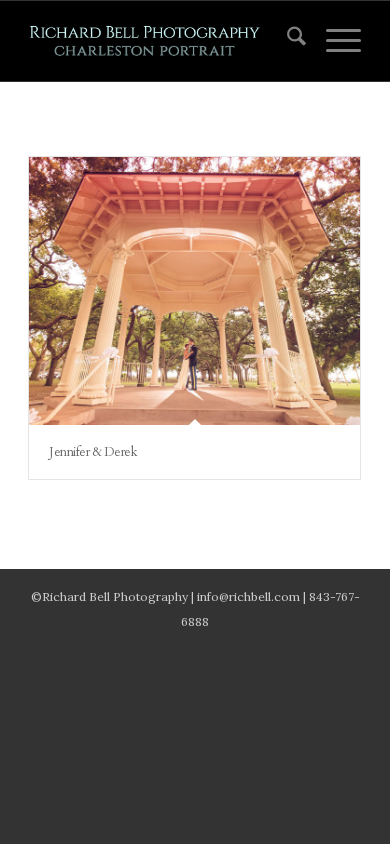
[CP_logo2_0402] (161, 41)
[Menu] (333, 41)
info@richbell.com (248, 596)
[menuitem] (286, 41)
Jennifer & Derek (93, 452)
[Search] (286, 41)
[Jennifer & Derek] (194, 291)
